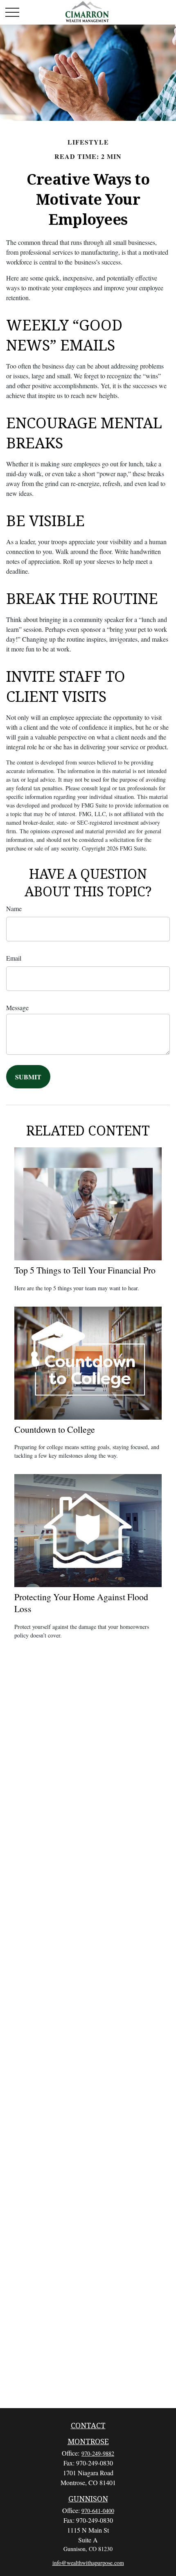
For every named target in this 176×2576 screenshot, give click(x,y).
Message (17, 1008)
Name (14, 908)
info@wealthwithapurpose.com (88, 2563)
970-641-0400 (98, 2511)
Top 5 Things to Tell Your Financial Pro (85, 1270)
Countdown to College (55, 1429)
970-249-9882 (98, 2453)
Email (14, 958)
